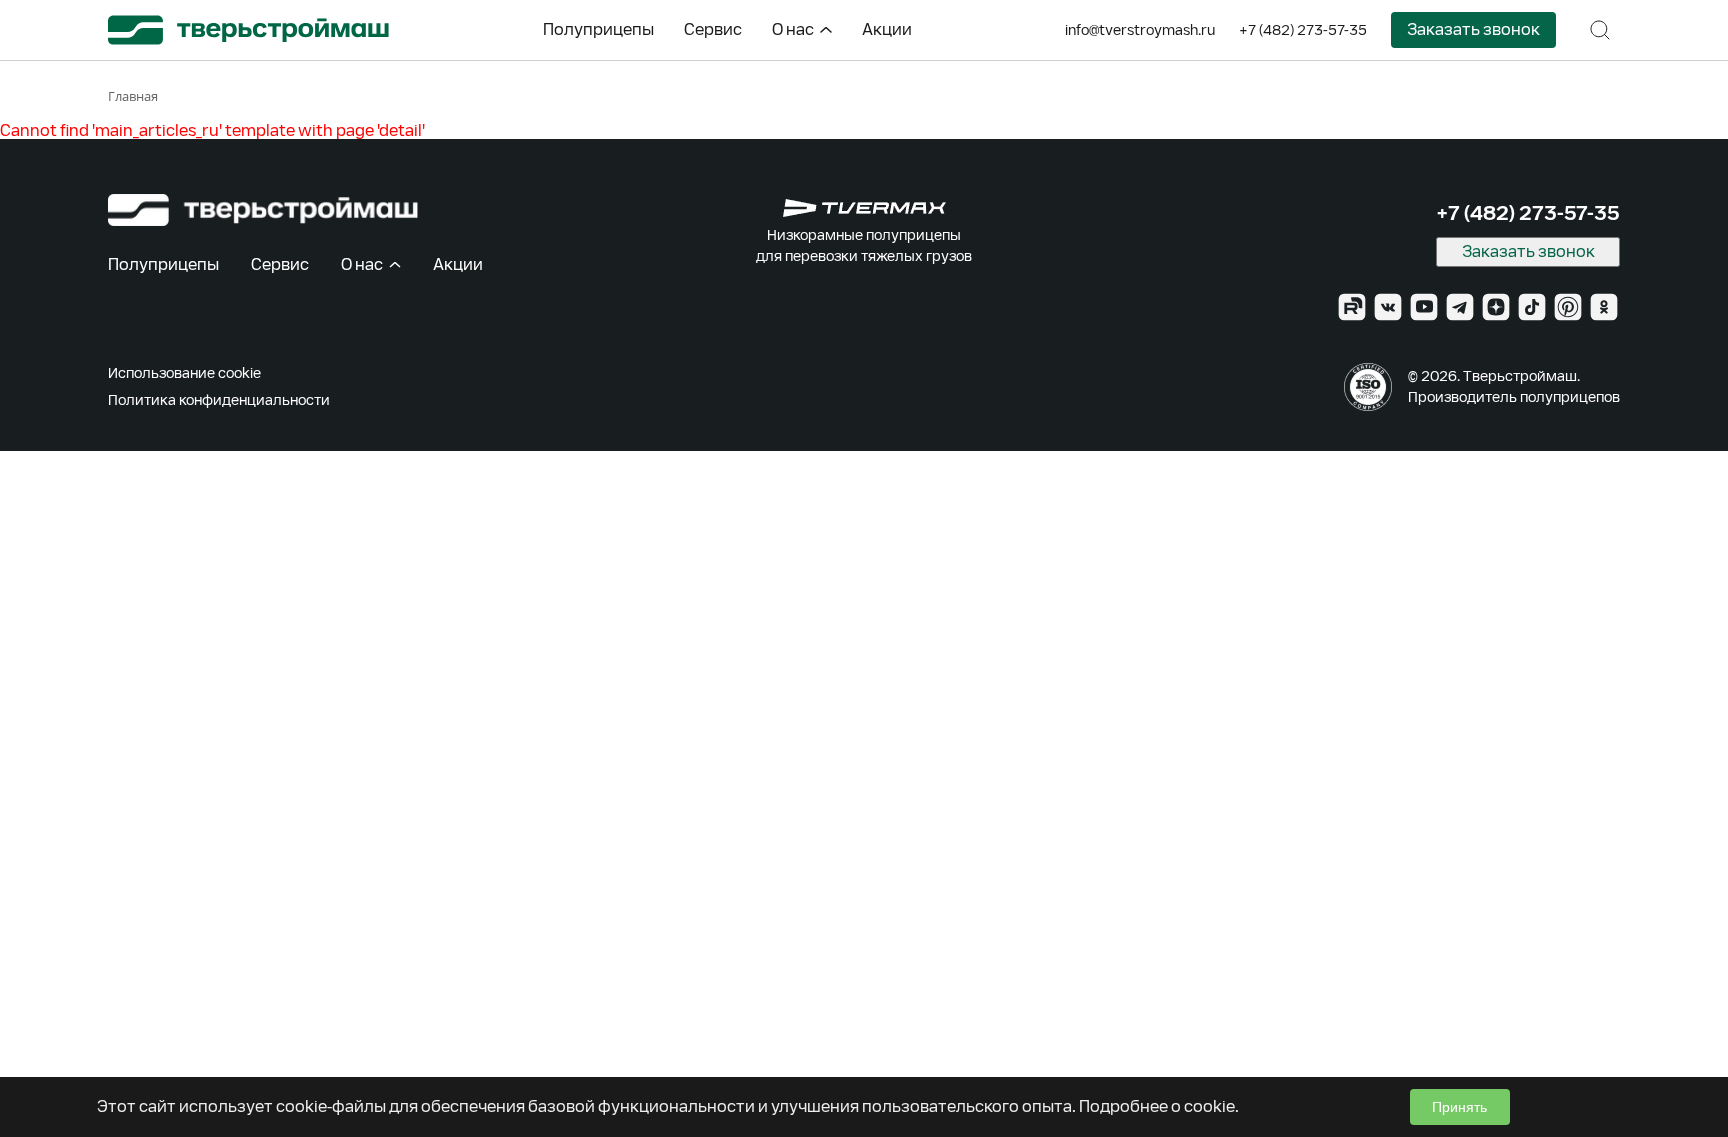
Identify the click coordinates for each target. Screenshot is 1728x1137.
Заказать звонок (1473, 29)
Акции (887, 29)
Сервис (713, 29)
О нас (793, 29)
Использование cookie (184, 373)
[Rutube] (1352, 307)
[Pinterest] (1568, 307)
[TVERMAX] (864, 208)
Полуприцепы (598, 29)
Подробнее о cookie (1157, 1106)
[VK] (1388, 307)
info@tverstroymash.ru (1140, 30)
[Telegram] (1460, 307)
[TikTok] (1532, 307)
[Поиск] (1600, 30)
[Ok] (1604, 307)
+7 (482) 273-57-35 (1303, 30)
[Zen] (1496, 307)
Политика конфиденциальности (219, 400)
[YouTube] (1424, 307)
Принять (1459, 1107)
